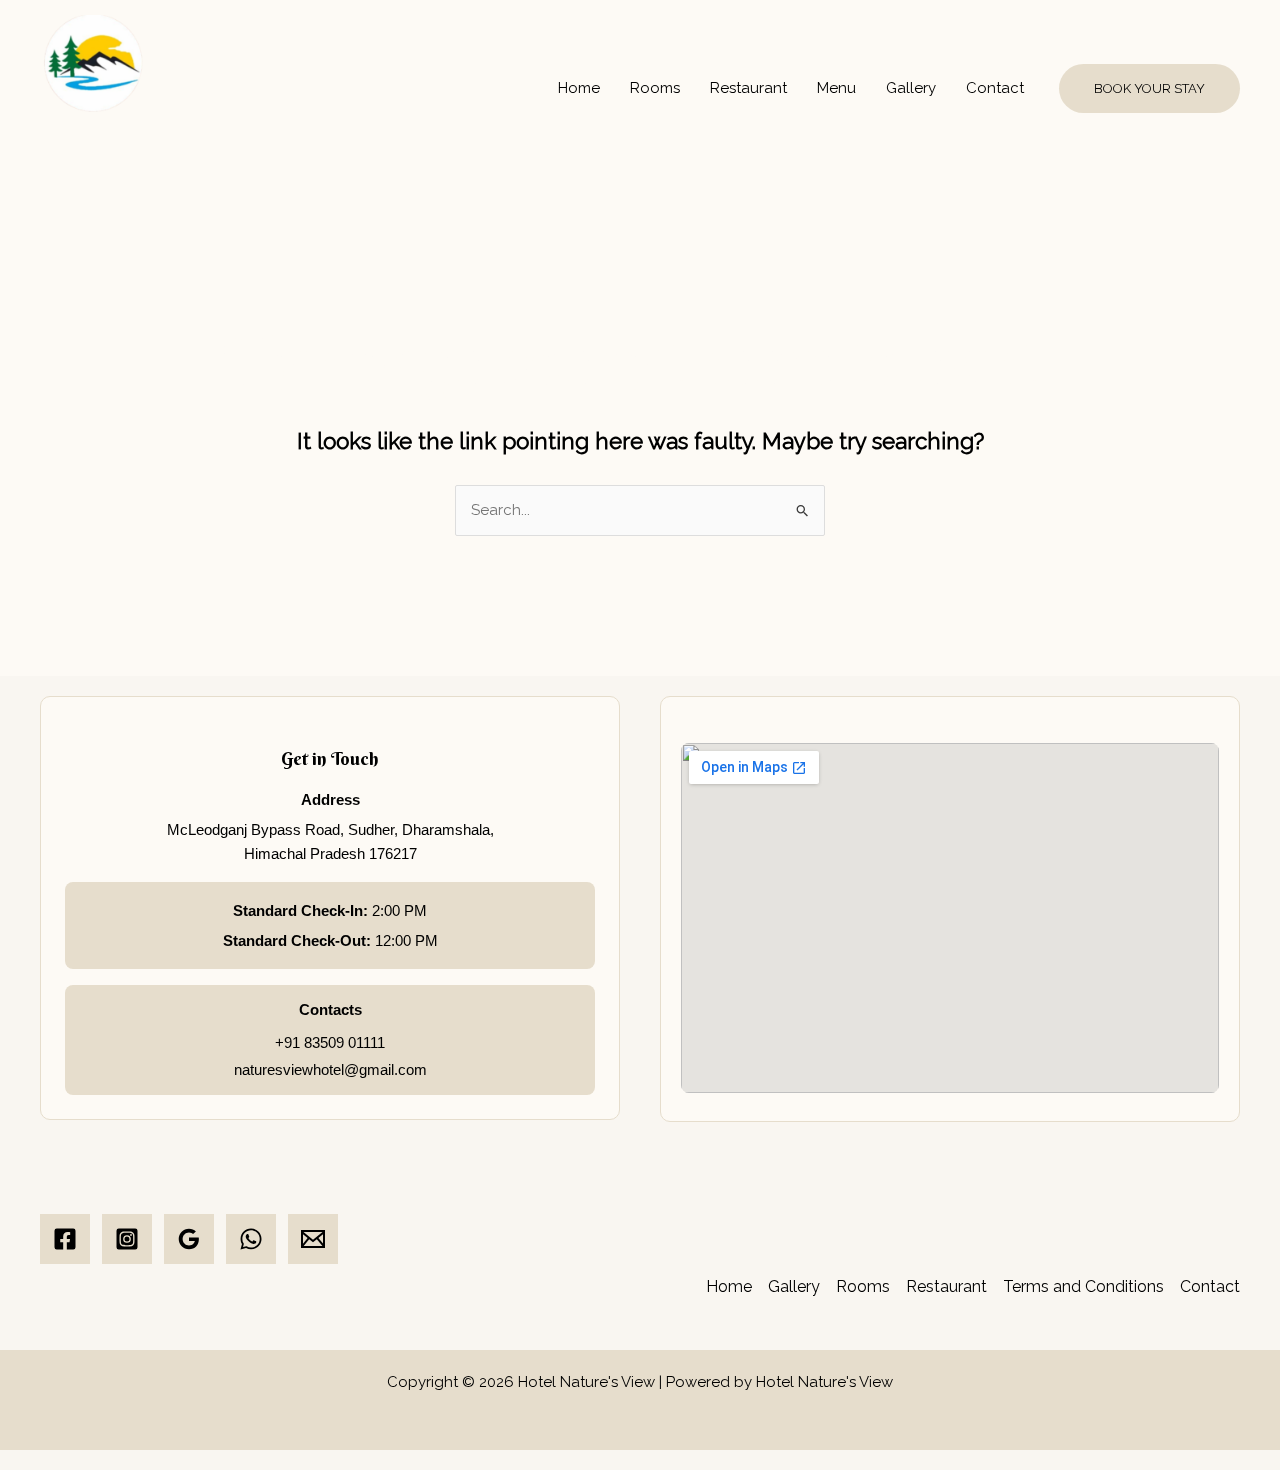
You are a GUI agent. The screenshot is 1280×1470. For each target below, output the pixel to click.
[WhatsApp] (251, 1239)
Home (579, 88)
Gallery (911, 88)
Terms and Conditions (1083, 1286)
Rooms (655, 88)
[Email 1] (313, 1239)
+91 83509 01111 (330, 1042)
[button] (1149, 88)
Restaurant (748, 88)
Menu (836, 88)
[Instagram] (127, 1239)
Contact (995, 88)
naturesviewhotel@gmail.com (330, 1069)
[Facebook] (65, 1239)
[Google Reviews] (189, 1239)
